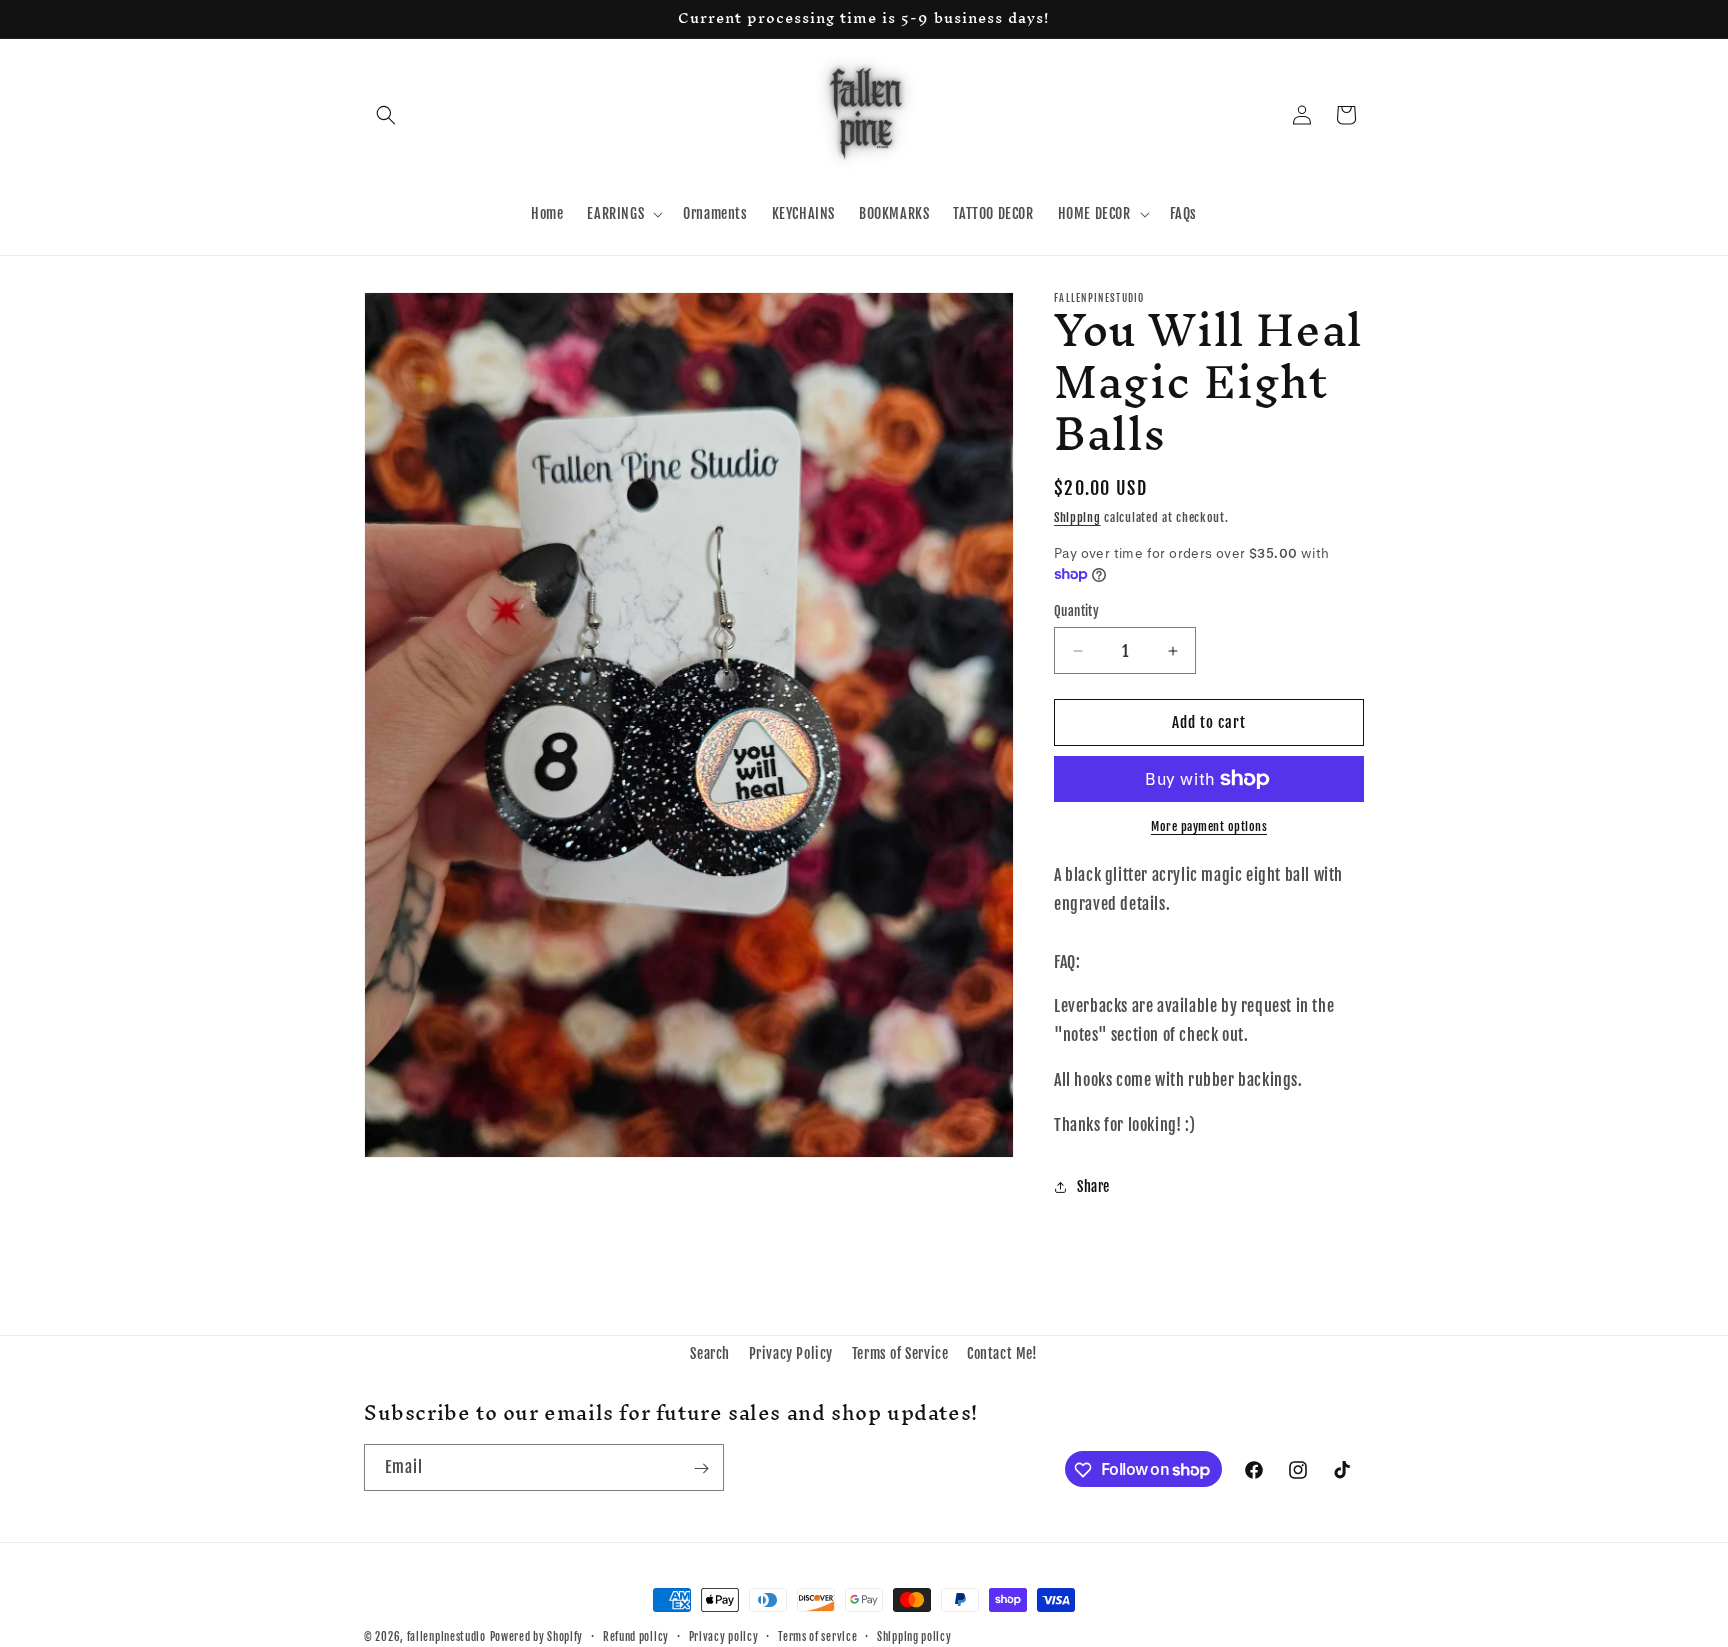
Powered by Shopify (537, 1637)
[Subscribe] (701, 1468)
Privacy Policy (791, 1353)
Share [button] (1093, 1186)
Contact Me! (1002, 1353)
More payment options (1209, 826)
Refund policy (636, 1636)
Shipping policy (914, 1636)
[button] (386, 115)
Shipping (1077, 517)
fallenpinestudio (446, 1637)
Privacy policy (724, 1636)
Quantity (1076, 611)
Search (710, 1353)
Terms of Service (900, 1353)
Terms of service (817, 1636)
